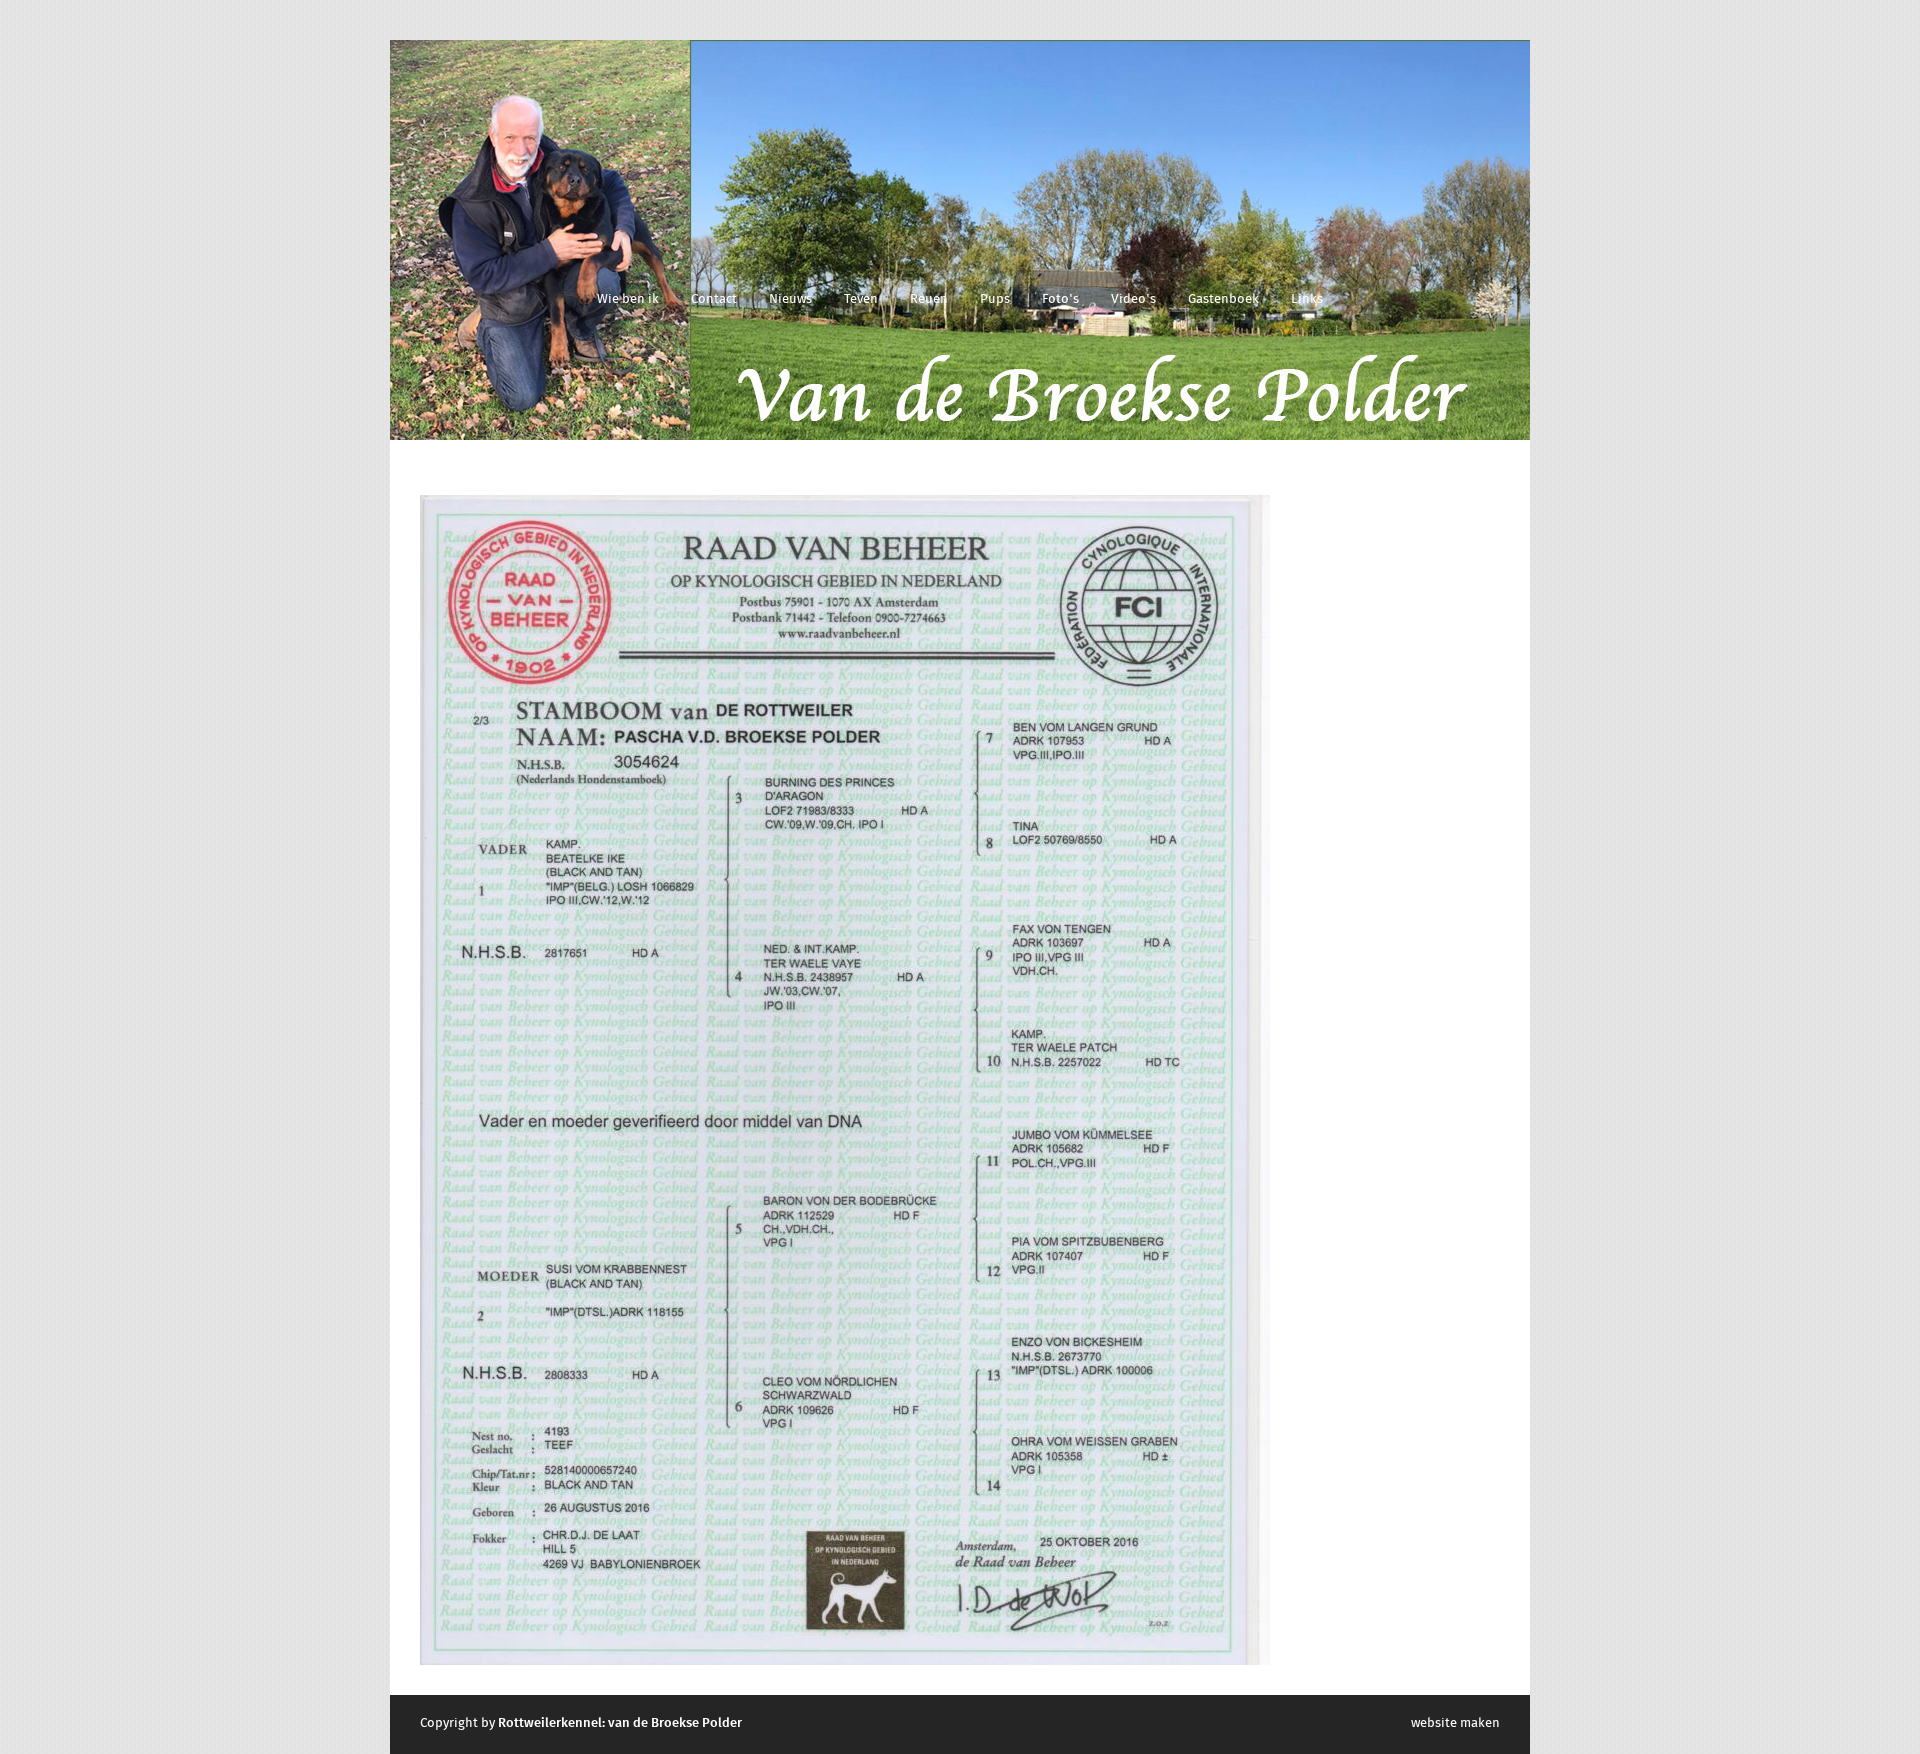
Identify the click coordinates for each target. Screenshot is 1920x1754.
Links (1307, 299)
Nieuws (790, 299)
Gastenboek (1223, 299)
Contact (714, 299)
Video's (1133, 299)
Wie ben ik (628, 299)
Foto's (1060, 299)
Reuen (929, 299)
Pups (995, 299)
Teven (861, 299)
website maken (1455, 1723)
